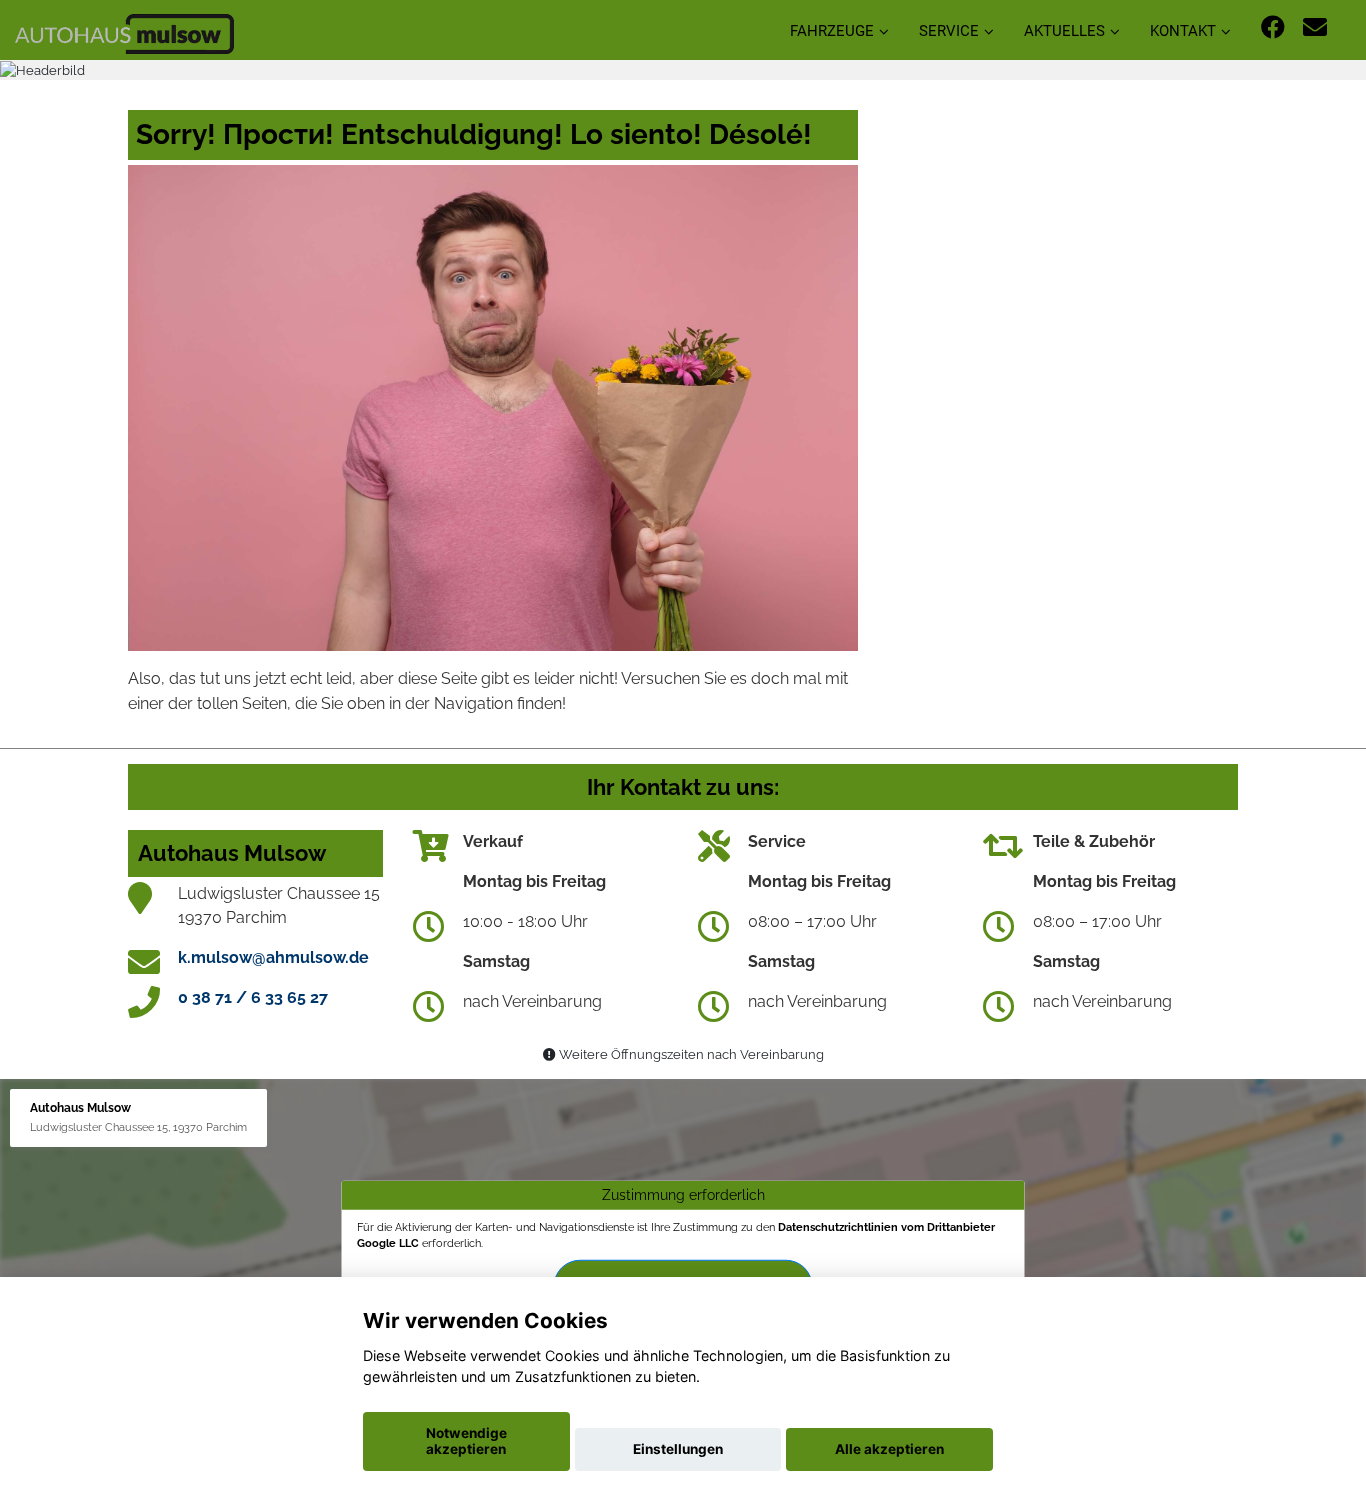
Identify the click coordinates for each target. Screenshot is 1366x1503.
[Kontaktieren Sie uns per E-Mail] (1315, 27)
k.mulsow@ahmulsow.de (273, 957)
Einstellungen (678, 1449)
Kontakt (1183, 31)
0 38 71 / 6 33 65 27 (253, 997)
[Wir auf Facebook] (1273, 27)
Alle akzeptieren (889, 1449)
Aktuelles (1064, 31)
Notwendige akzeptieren (466, 1441)
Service (949, 31)
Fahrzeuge (832, 31)
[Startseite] (124, 32)
